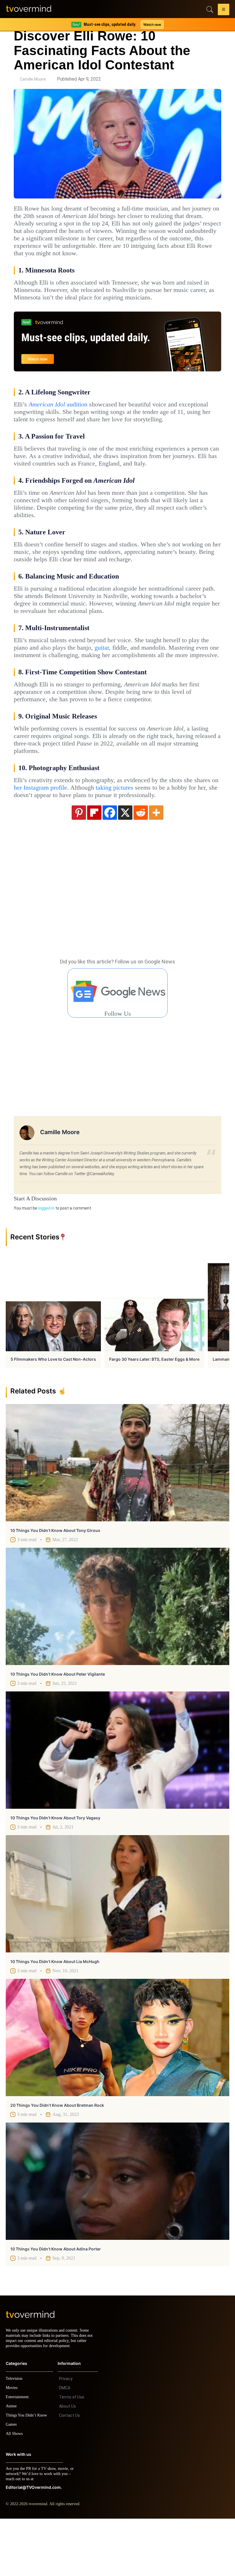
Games (12, 2482)
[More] (156, 864)
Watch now (152, 25)
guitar (140, 685)
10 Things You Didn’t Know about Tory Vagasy (55, 1870)
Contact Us (69, 2473)
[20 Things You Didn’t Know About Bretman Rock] (117, 2090)
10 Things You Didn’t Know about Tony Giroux (55, 1583)
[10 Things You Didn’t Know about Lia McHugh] (117, 1946)
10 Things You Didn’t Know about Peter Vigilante (58, 1726)
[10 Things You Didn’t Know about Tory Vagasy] (117, 1802)
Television (15, 2436)
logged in (46, 1260)
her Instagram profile (88, 832)
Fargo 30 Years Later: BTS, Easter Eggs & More (154, 1411)
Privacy (66, 2436)
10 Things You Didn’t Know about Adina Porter (56, 2301)
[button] (224, 10)
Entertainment (19, 2454)
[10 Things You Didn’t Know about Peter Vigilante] (117, 1659)
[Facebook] (110, 864)
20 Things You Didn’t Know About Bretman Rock (57, 2157)
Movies (12, 2445)
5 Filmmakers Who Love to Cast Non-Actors (53, 1411)
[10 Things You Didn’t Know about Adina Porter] (117, 2233)
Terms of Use (72, 2454)
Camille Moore (33, 79)
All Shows (15, 2491)
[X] (125, 864)
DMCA (65, 2445)
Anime (11, 2463)
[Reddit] (141, 864)
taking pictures (172, 832)
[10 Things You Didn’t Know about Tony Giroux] (117, 1515)
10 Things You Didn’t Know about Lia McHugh (55, 2014)
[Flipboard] (94, 864)
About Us (67, 2464)
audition (60, 419)
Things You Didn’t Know (28, 2473)
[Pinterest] (79, 864)
